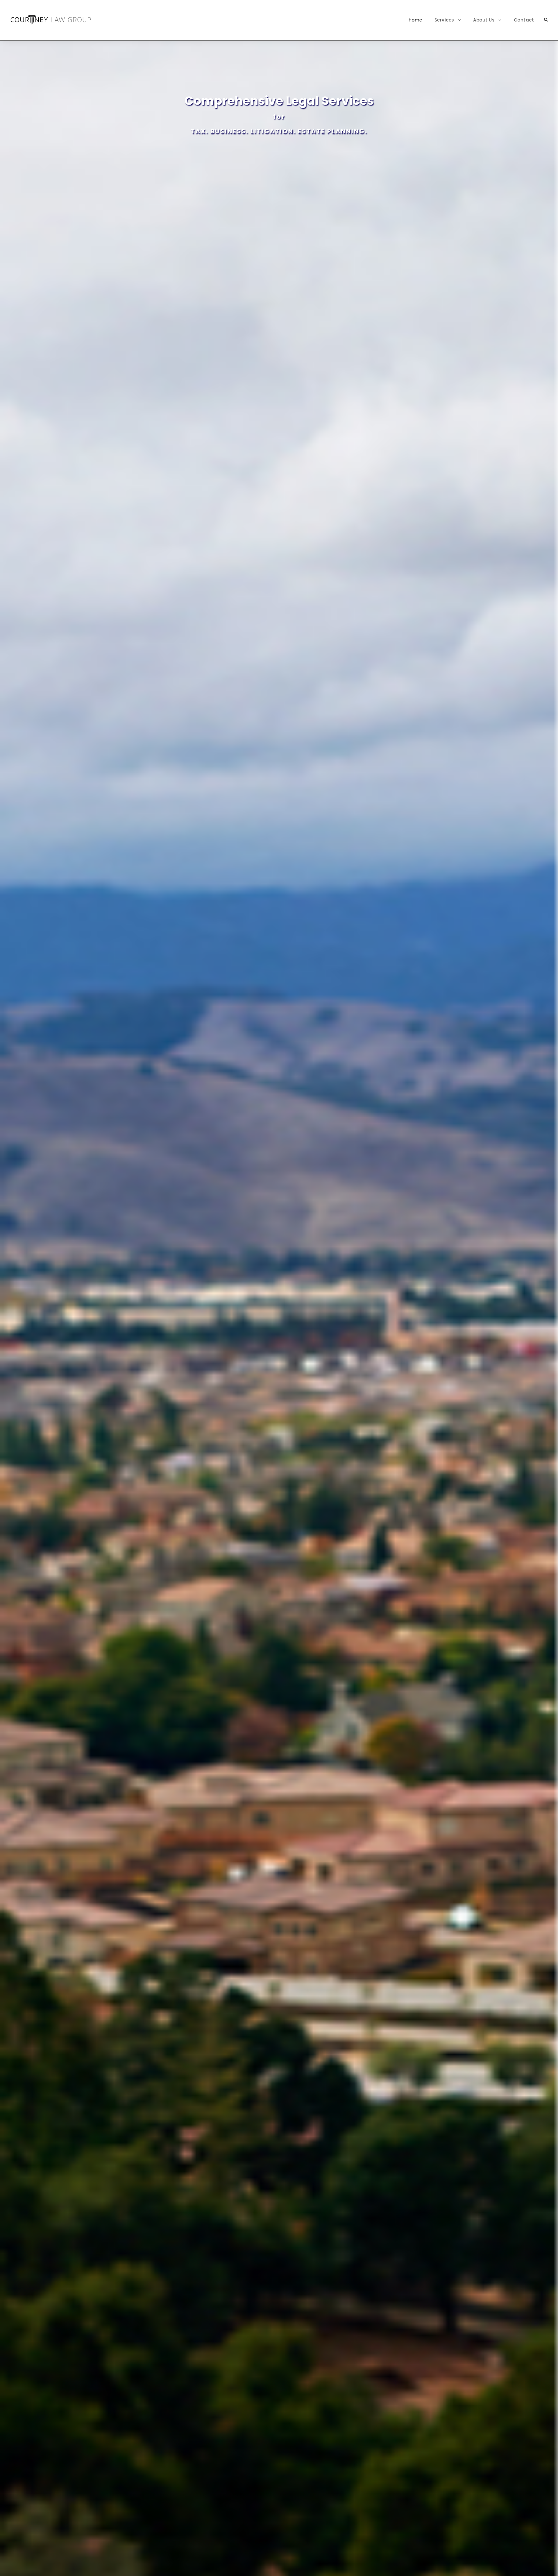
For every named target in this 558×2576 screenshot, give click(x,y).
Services (444, 20)
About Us (484, 20)
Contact (524, 20)
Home (415, 20)
